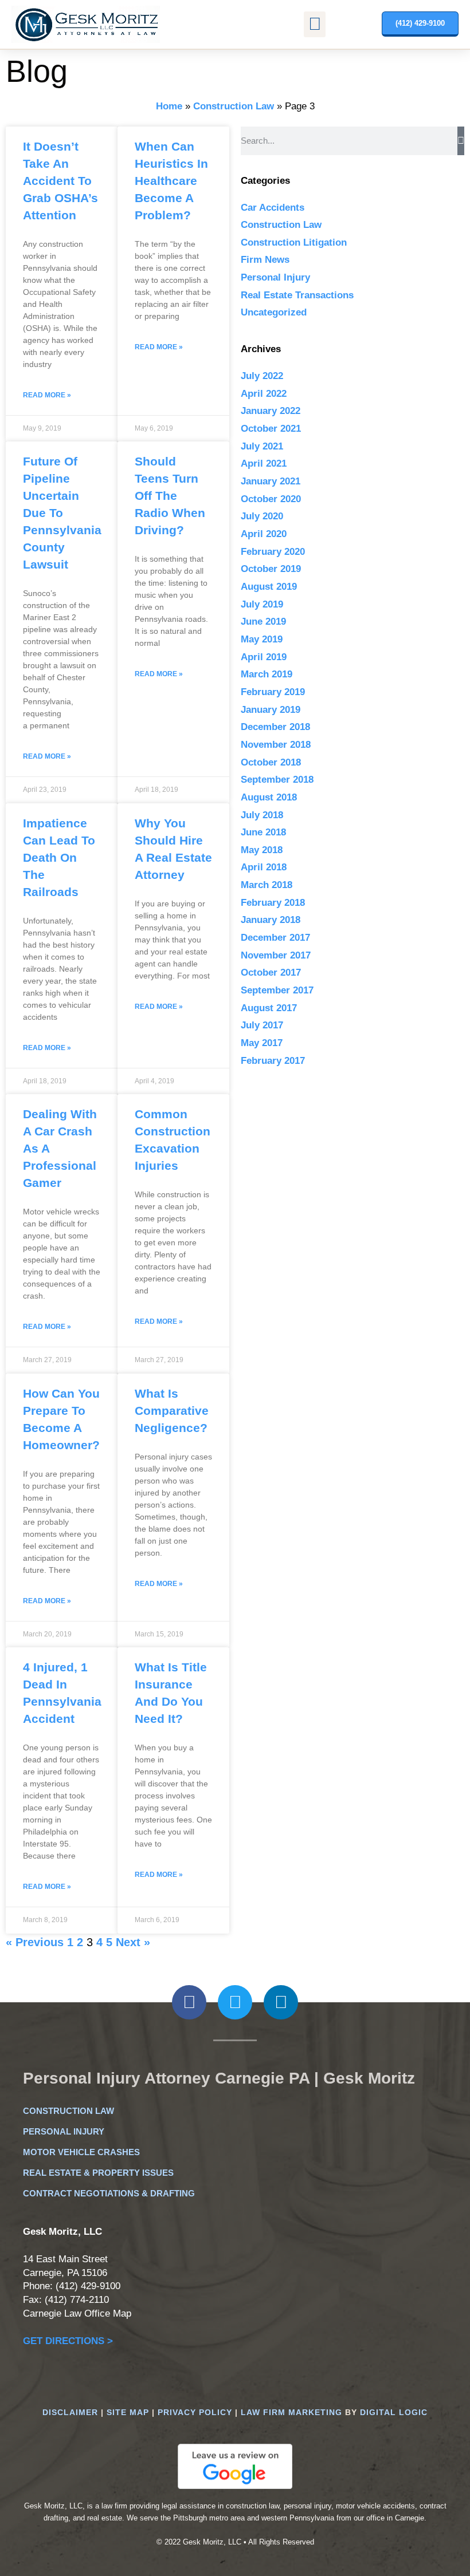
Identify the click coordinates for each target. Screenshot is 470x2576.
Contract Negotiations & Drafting (109, 2193)
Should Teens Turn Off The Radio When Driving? (170, 496)
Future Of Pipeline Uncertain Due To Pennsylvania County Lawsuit (62, 513)
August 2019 (269, 587)
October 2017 (271, 973)
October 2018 (271, 762)
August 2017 (269, 1008)
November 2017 (276, 955)
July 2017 (262, 1025)
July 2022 (262, 376)
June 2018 (263, 832)
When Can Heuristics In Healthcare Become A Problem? (171, 181)
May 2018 (262, 850)
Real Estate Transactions (297, 295)
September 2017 (277, 990)
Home (169, 106)
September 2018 (277, 780)
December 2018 (275, 727)
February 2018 (273, 903)
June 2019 (263, 622)
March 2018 (267, 885)
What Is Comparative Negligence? (172, 1411)
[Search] (461, 141)
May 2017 (262, 1043)
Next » (133, 1942)
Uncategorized (274, 312)
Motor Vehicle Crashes (81, 2152)
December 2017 (275, 938)
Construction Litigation (294, 242)
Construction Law (234, 106)
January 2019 (271, 710)
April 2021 (264, 463)
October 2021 (271, 429)
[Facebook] (189, 2002)
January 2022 (271, 411)
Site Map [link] (128, 2412)
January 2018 (271, 920)
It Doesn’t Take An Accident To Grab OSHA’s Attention (60, 181)
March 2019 (267, 674)
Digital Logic (394, 2412)
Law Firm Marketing (291, 2412)
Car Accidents (273, 208)
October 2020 (271, 499)
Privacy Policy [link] (195, 2412)
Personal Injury (275, 277)
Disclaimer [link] (70, 2412)
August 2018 (269, 797)
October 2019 (271, 569)
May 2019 (262, 639)
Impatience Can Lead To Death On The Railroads (59, 857)
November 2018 (276, 745)
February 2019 (273, 692)
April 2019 (264, 657)
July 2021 (262, 446)
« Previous (35, 1942)
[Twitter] (235, 2002)
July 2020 (262, 516)
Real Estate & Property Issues (98, 2173)
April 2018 (264, 867)
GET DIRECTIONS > (68, 2341)
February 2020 (273, 552)
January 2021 (271, 481)
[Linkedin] (281, 2002)
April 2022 (264, 394)
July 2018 (262, 815)
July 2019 (262, 604)
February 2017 (273, 1061)
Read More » (47, 395)
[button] (315, 24)
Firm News (265, 260)
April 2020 (264, 534)
